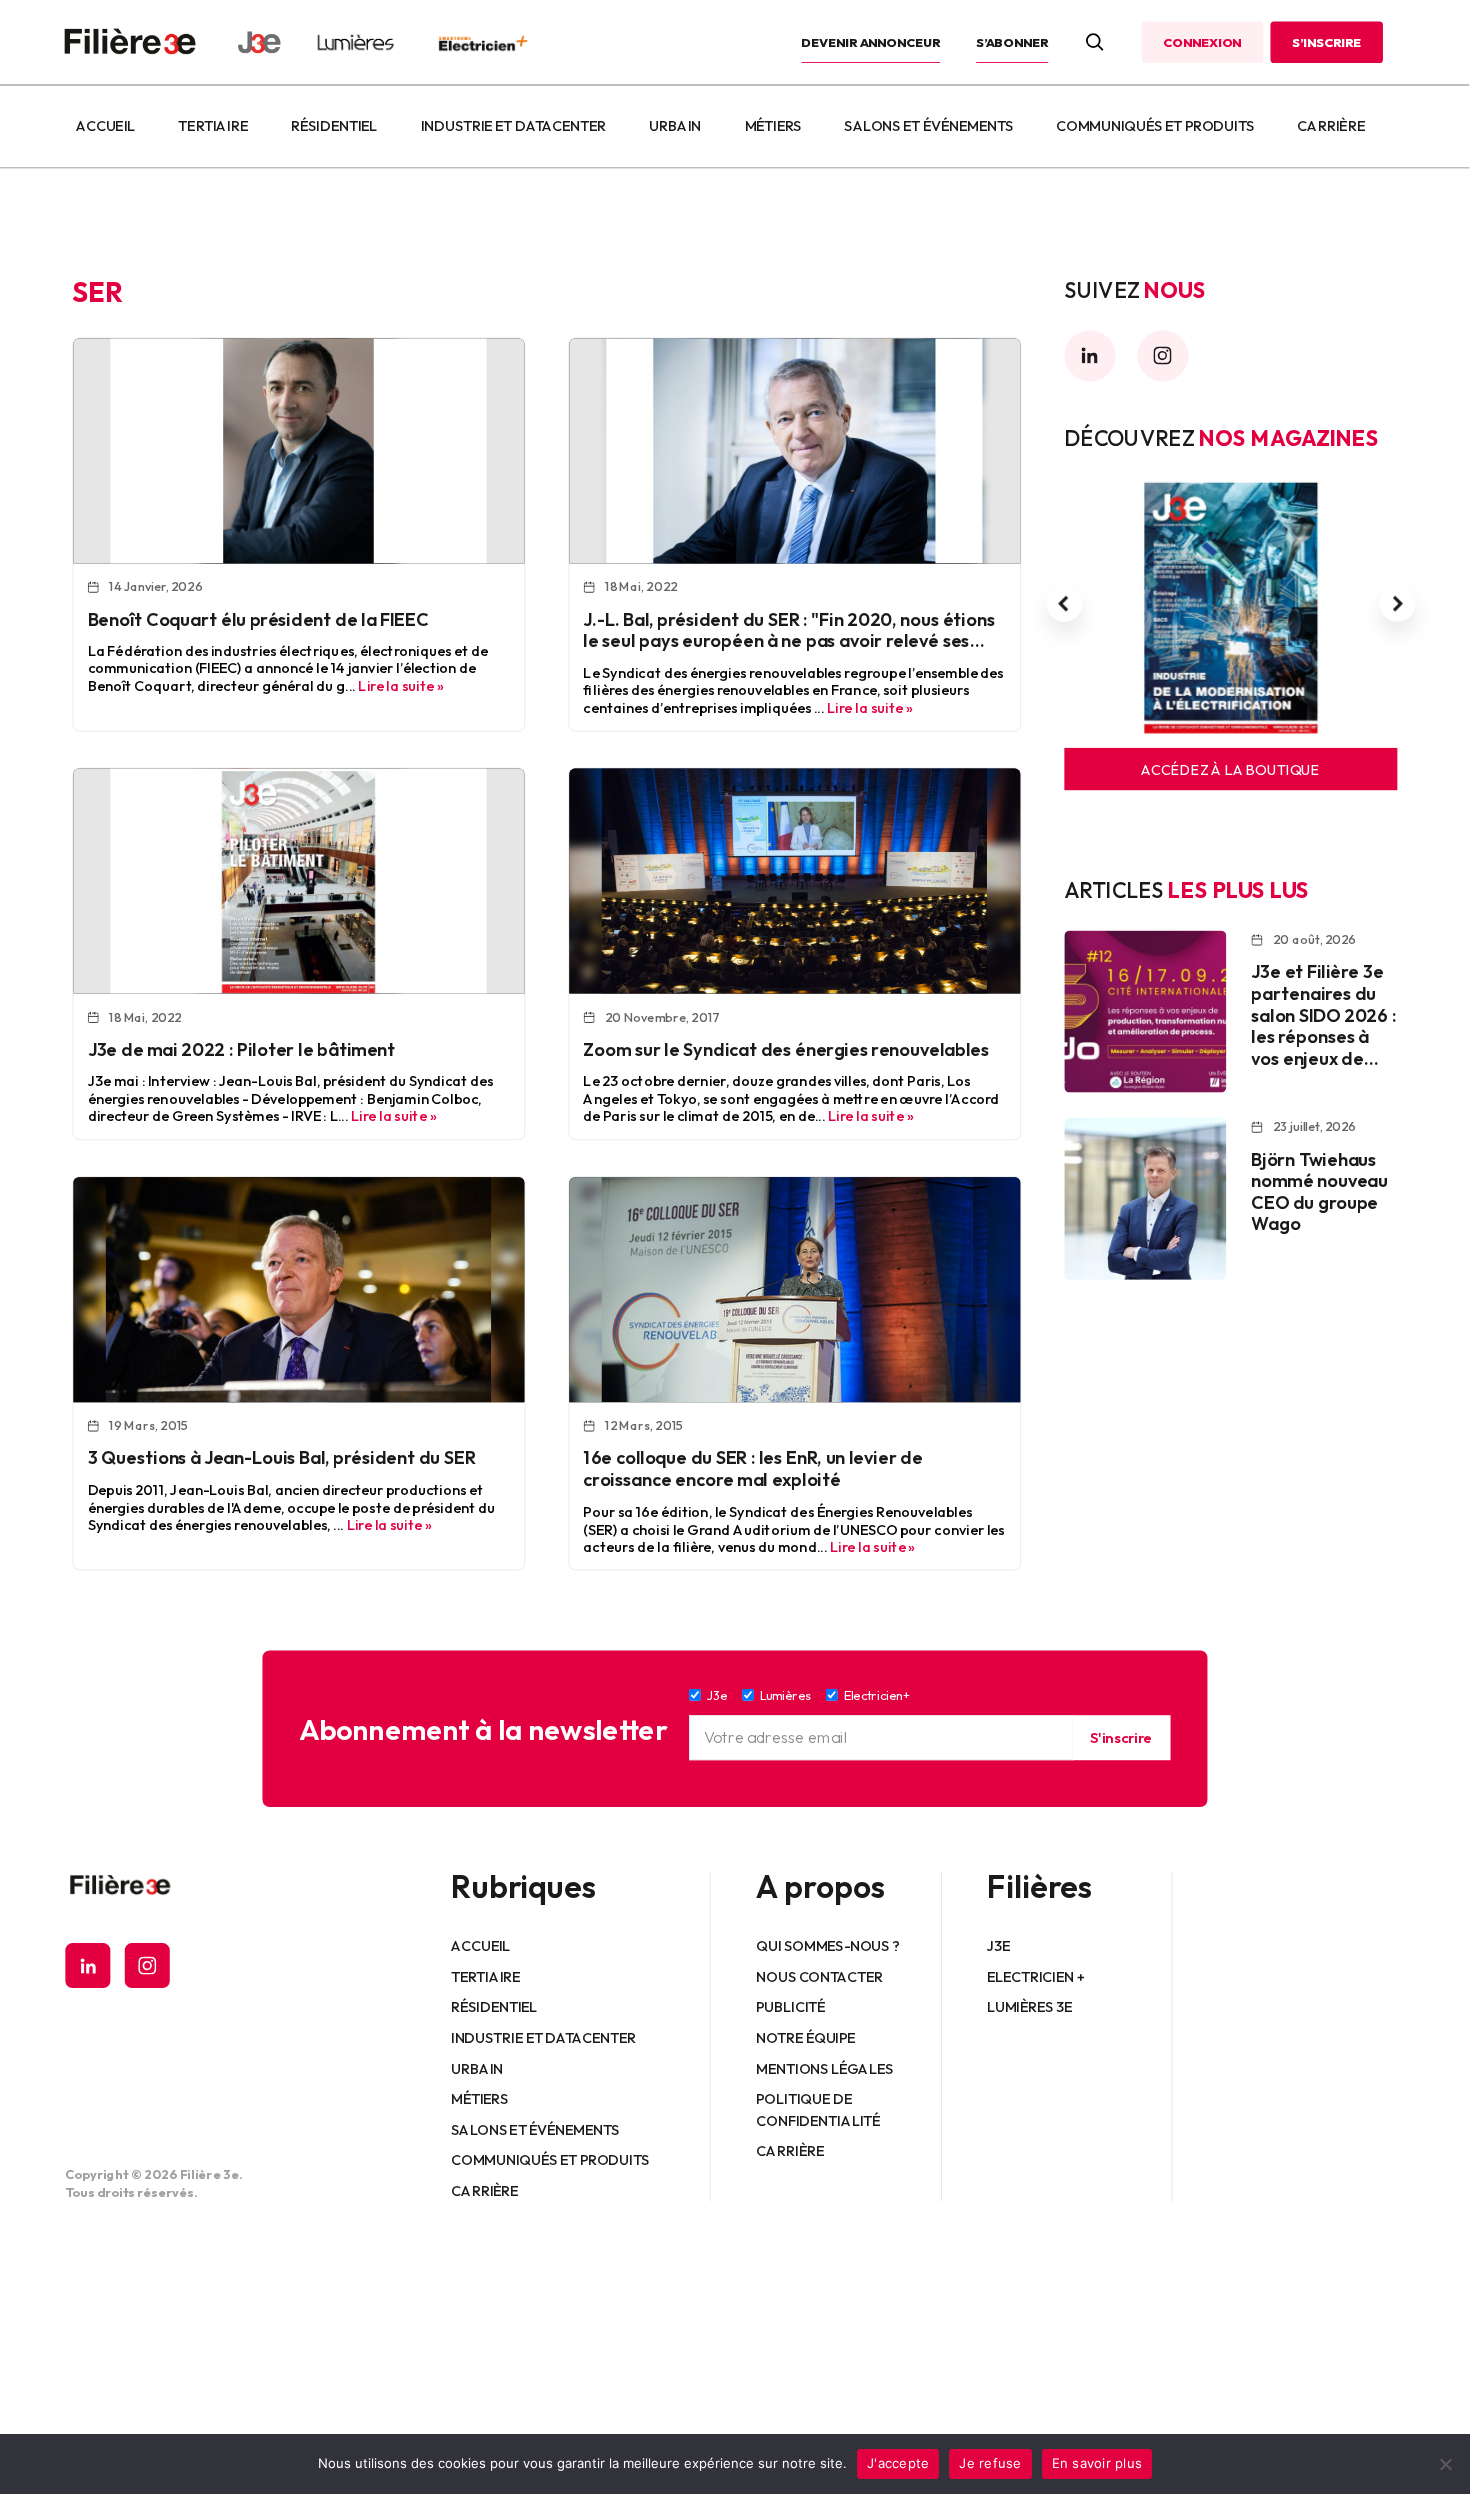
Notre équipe (806, 2038)
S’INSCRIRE (1326, 42)
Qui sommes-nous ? (828, 1946)
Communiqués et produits (1155, 126)
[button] (1064, 604)
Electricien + (1035, 1977)
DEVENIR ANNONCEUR (871, 42)
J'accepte (898, 2463)
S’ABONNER (1012, 42)
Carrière (1331, 126)
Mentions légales (825, 2069)
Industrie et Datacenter (513, 126)
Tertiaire (213, 126)
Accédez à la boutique (1230, 769)
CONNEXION (1202, 42)
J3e (998, 1946)
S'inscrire (1121, 1738)
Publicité (791, 2007)
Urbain (675, 126)
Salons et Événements (929, 126)
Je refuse (990, 2463)
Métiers (773, 126)
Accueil (105, 126)
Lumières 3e (1030, 2007)
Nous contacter (820, 1977)
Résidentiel (334, 126)
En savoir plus (1097, 2463)
